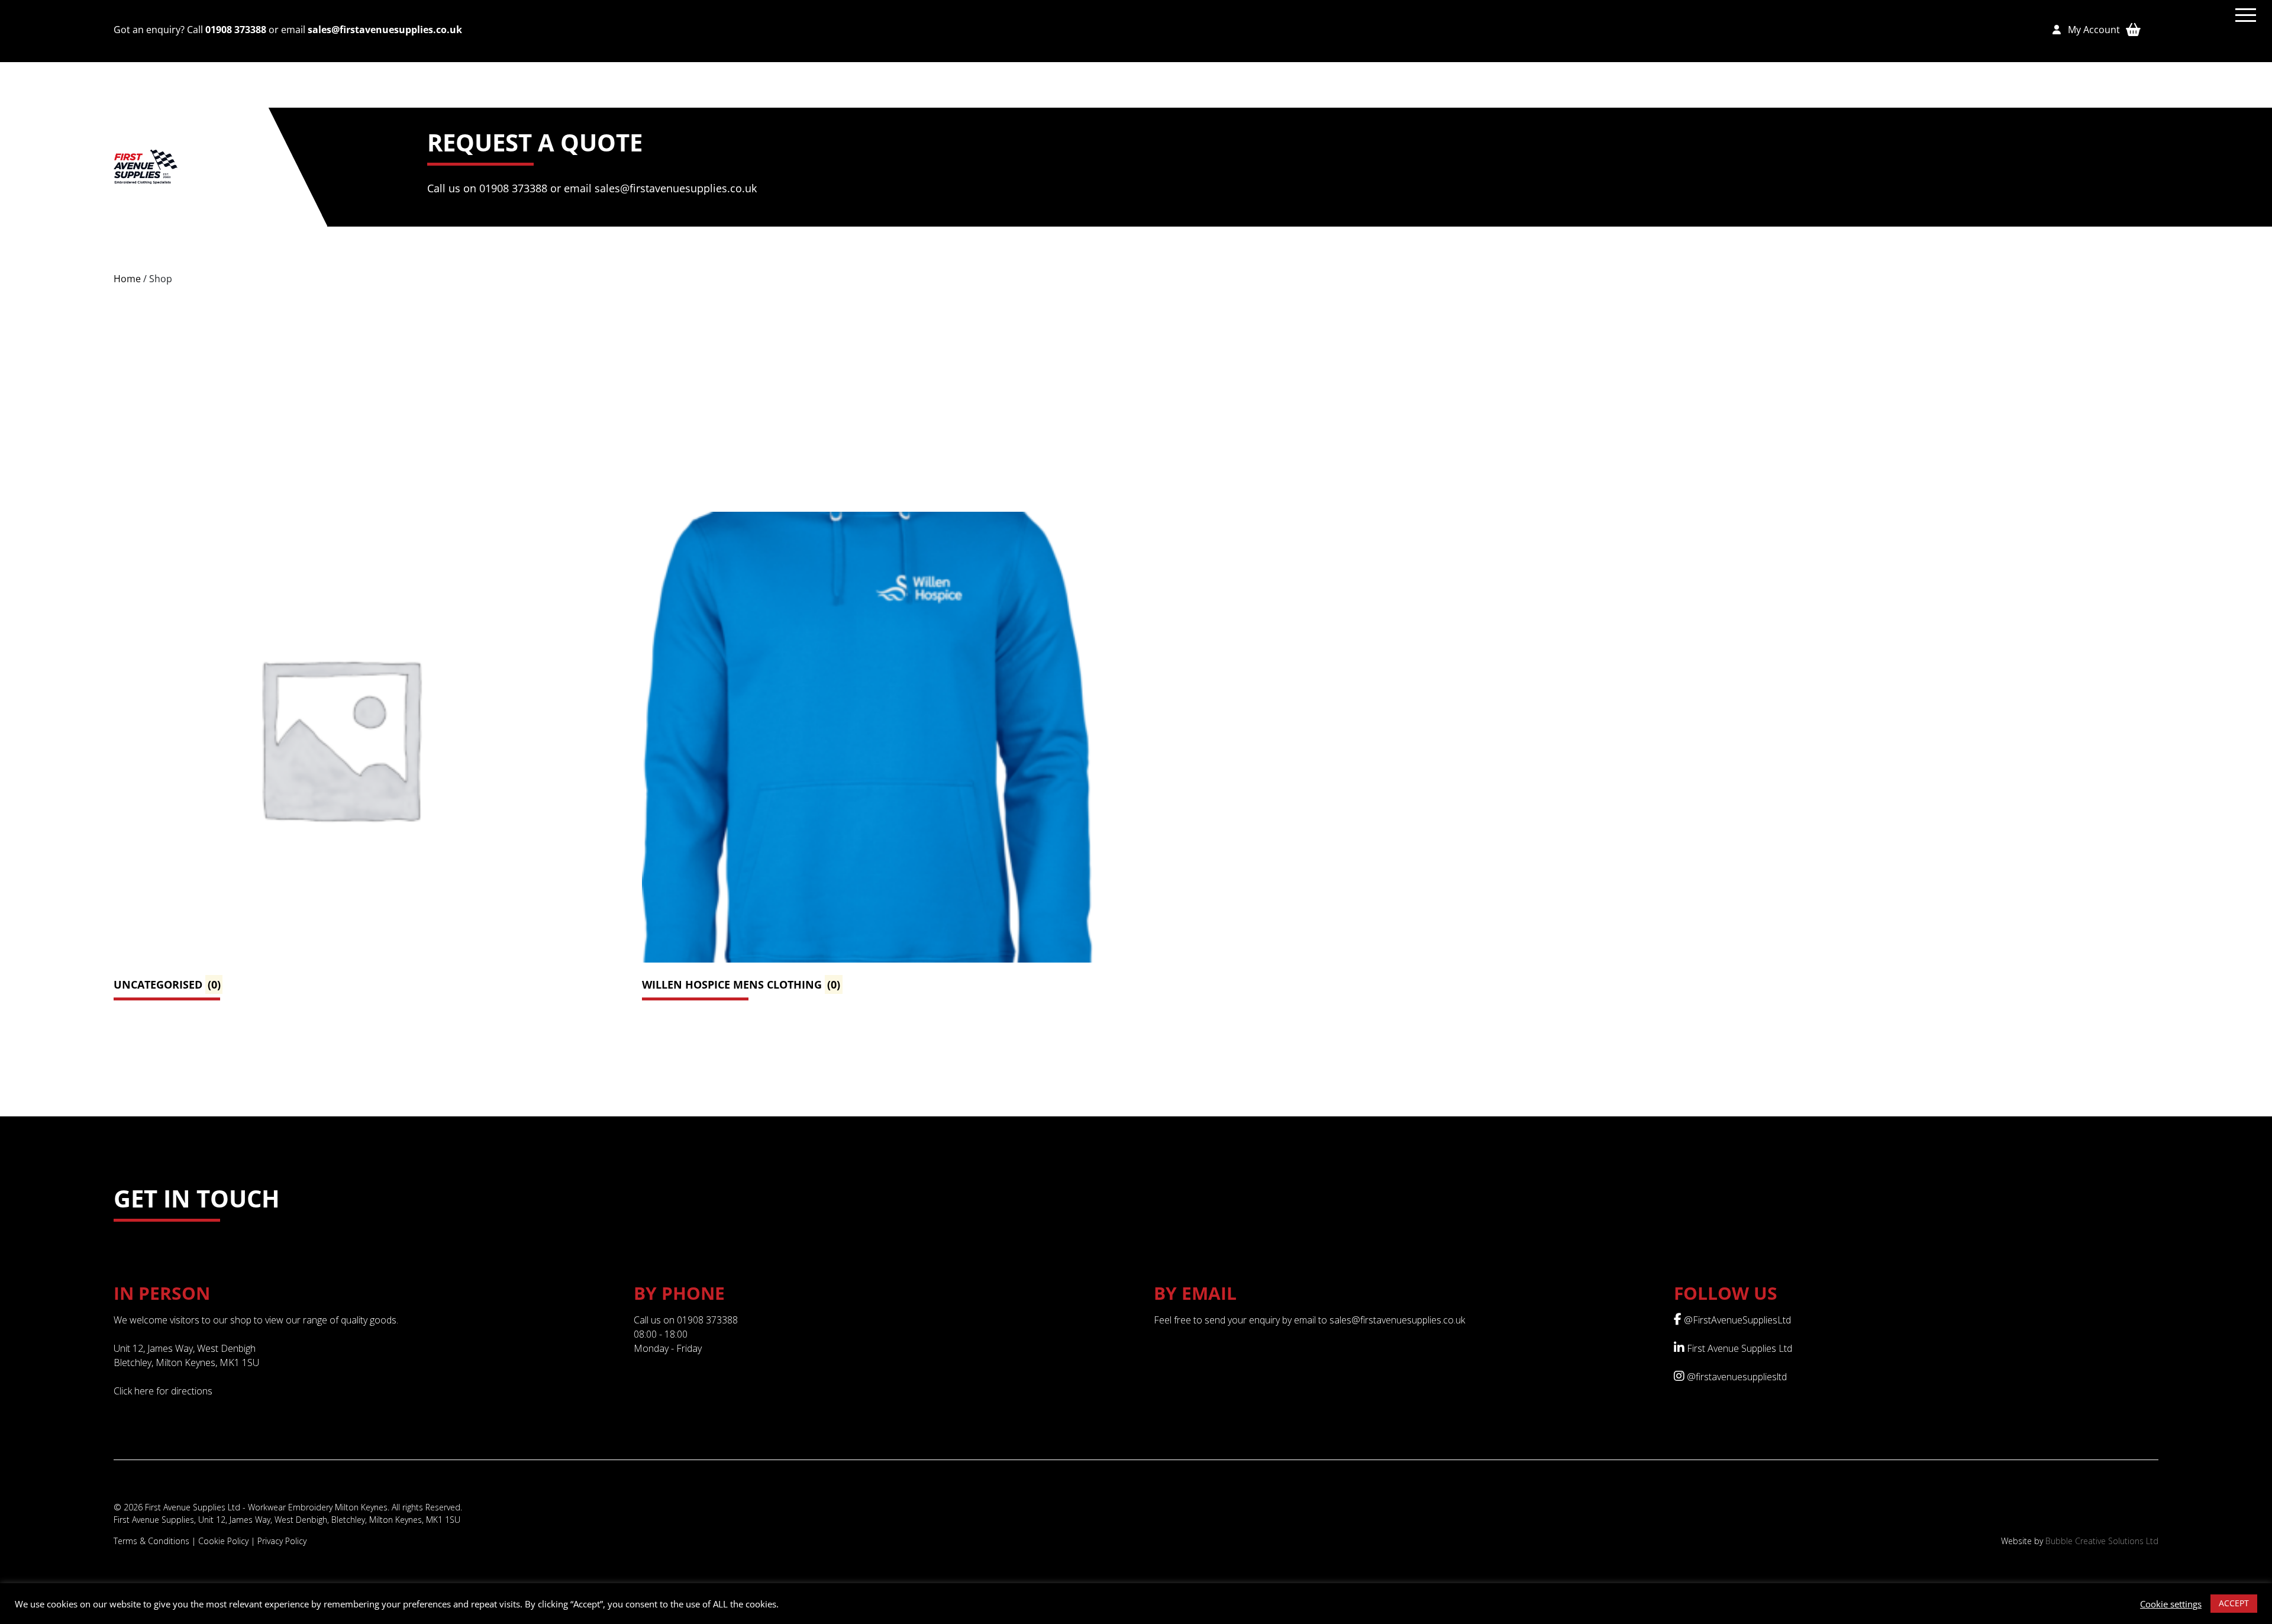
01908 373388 (236, 30)
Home (127, 279)
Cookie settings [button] (2171, 1604)
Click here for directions (163, 1391)
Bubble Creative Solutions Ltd (2102, 1541)
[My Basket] (2133, 29)
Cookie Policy (223, 1541)
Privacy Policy (282, 1541)
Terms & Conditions (151, 1541)
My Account (2090, 30)
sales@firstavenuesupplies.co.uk (385, 30)
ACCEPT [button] (2234, 1603)
